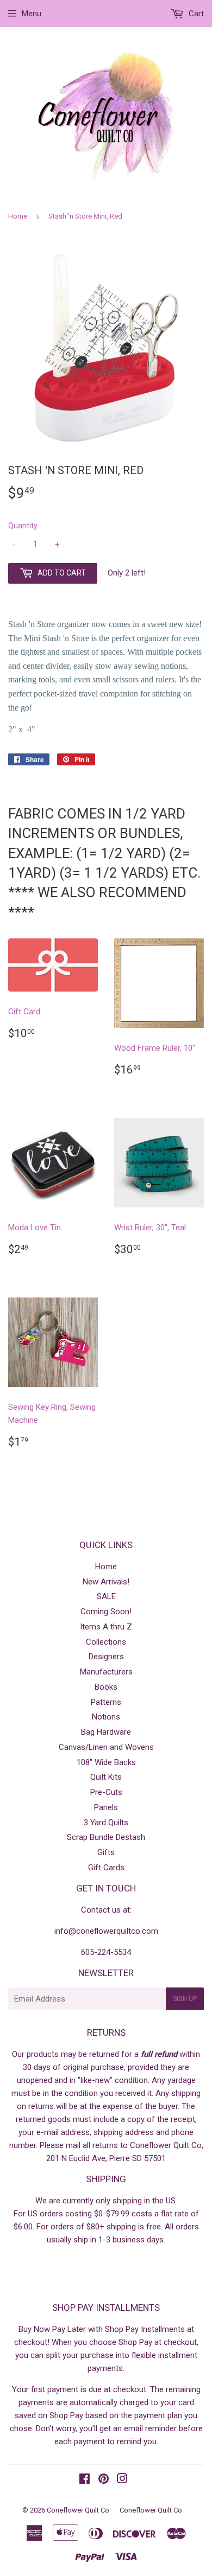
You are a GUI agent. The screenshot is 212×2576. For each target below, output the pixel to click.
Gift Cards (106, 1868)
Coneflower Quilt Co (78, 2510)
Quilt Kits (106, 1777)
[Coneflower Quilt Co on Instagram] (122, 2480)
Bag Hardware (106, 1732)
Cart (195, 14)
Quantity (23, 526)
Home (18, 216)
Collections (106, 1642)
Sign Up (185, 1999)
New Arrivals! (106, 1582)
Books (106, 1687)
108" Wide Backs (106, 1762)
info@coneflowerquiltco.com (106, 1931)
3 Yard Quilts (106, 1823)
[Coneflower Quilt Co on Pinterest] (104, 2480)
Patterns (106, 1702)
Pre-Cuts (106, 1792)
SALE (106, 1596)
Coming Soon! (106, 1612)
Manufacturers (106, 1672)
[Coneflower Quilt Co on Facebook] (85, 2480)
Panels (106, 1807)
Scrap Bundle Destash (106, 1837)
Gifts (106, 1852)
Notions (106, 1717)
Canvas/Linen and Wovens (106, 1747)
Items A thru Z (106, 1627)
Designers (106, 1657)
